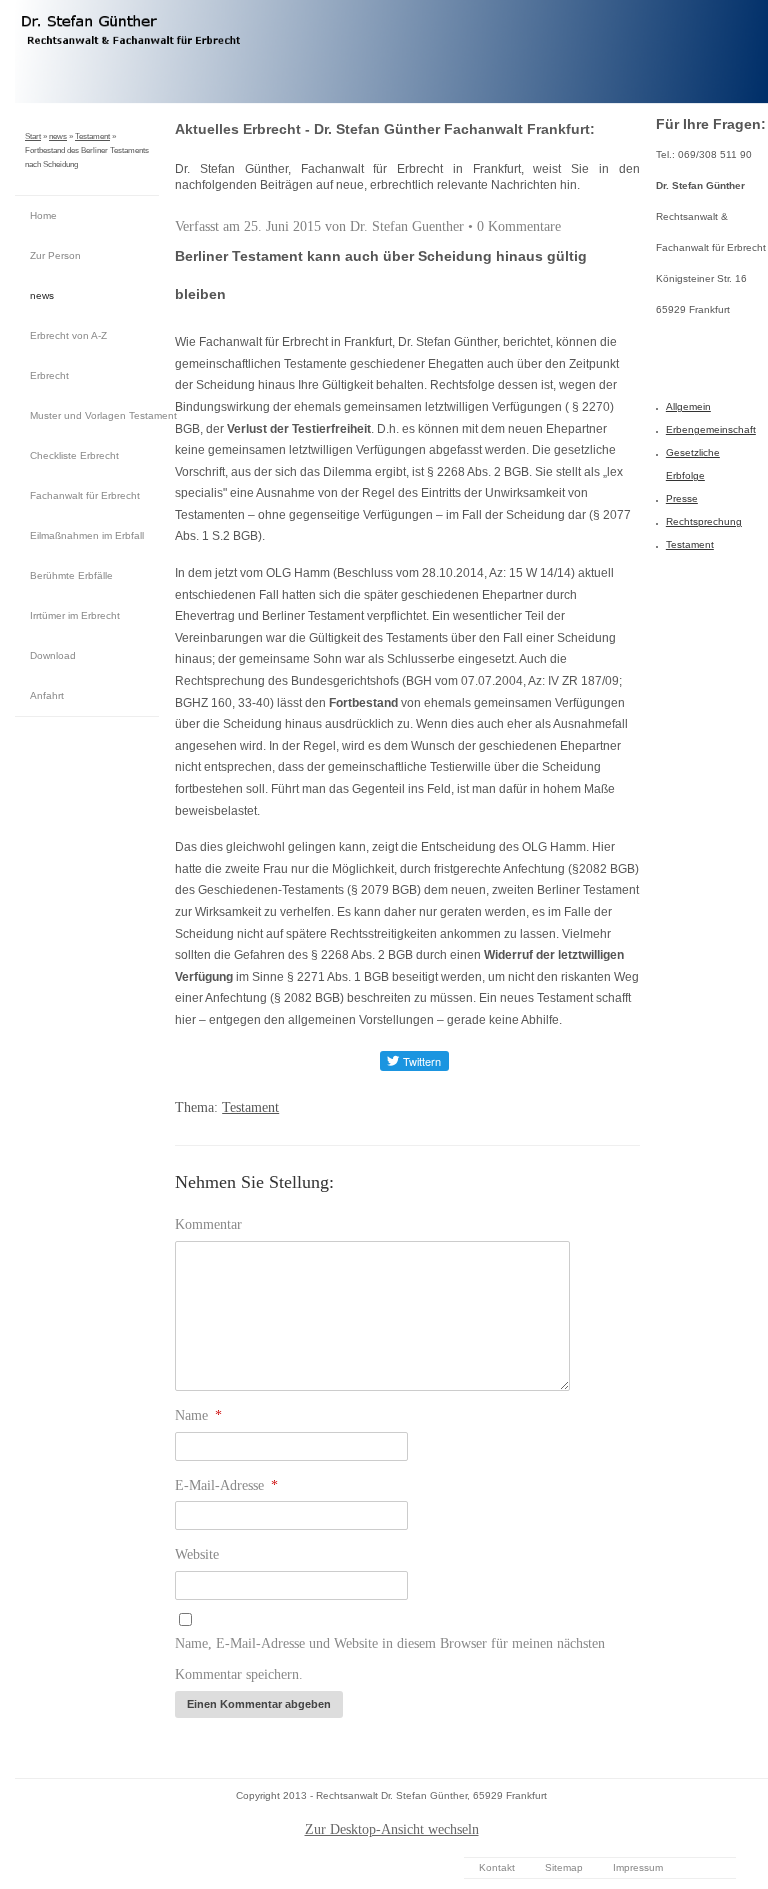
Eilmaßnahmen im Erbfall (87, 535)
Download (53, 655)
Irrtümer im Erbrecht (75, 615)
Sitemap (564, 1867)
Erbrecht (49, 375)
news (58, 136)
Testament (92, 136)
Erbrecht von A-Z (68, 335)
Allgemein (688, 406)
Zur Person (55, 255)
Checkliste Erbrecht (74, 455)
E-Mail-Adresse (226, 1485)
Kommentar (208, 1224)
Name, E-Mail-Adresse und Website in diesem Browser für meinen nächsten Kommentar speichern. (390, 1659)
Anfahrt (47, 695)
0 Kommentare (519, 226)
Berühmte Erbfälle (71, 575)
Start (33, 136)
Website (197, 1554)
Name (198, 1415)
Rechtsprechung (704, 521)
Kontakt (497, 1867)
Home (43, 215)
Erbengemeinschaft (711, 429)
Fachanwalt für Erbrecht (85, 495)
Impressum (638, 1867)
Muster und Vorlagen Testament (94, 415)
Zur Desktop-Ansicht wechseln (392, 1829)
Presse (682, 498)
